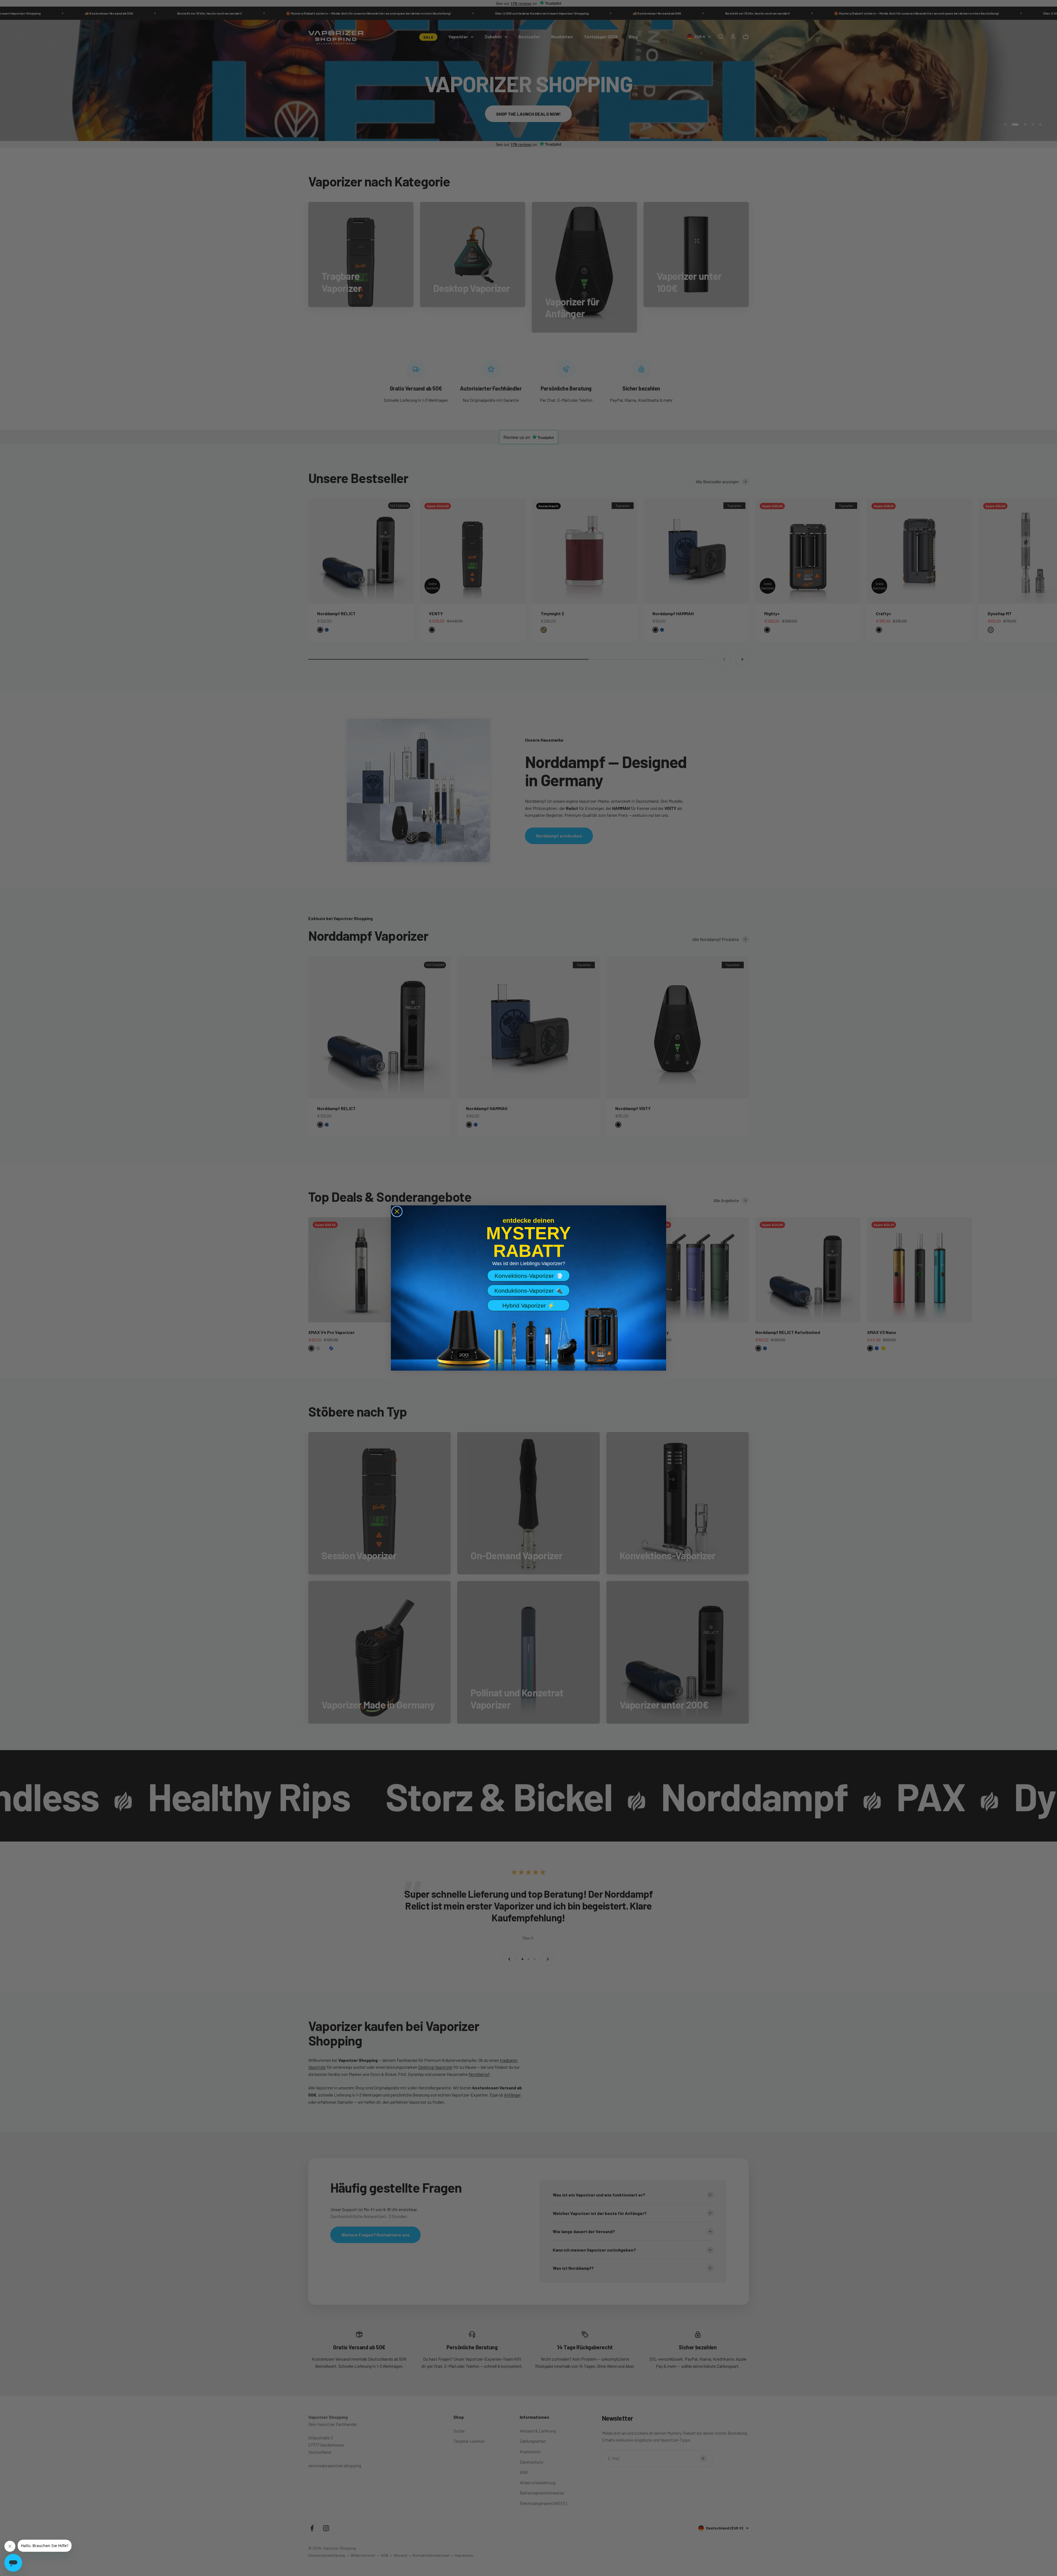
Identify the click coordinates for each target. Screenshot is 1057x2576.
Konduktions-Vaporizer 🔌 (528, 1291)
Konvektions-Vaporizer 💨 (529, 1276)
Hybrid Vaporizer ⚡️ (528, 1305)
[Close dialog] (397, 1211)
